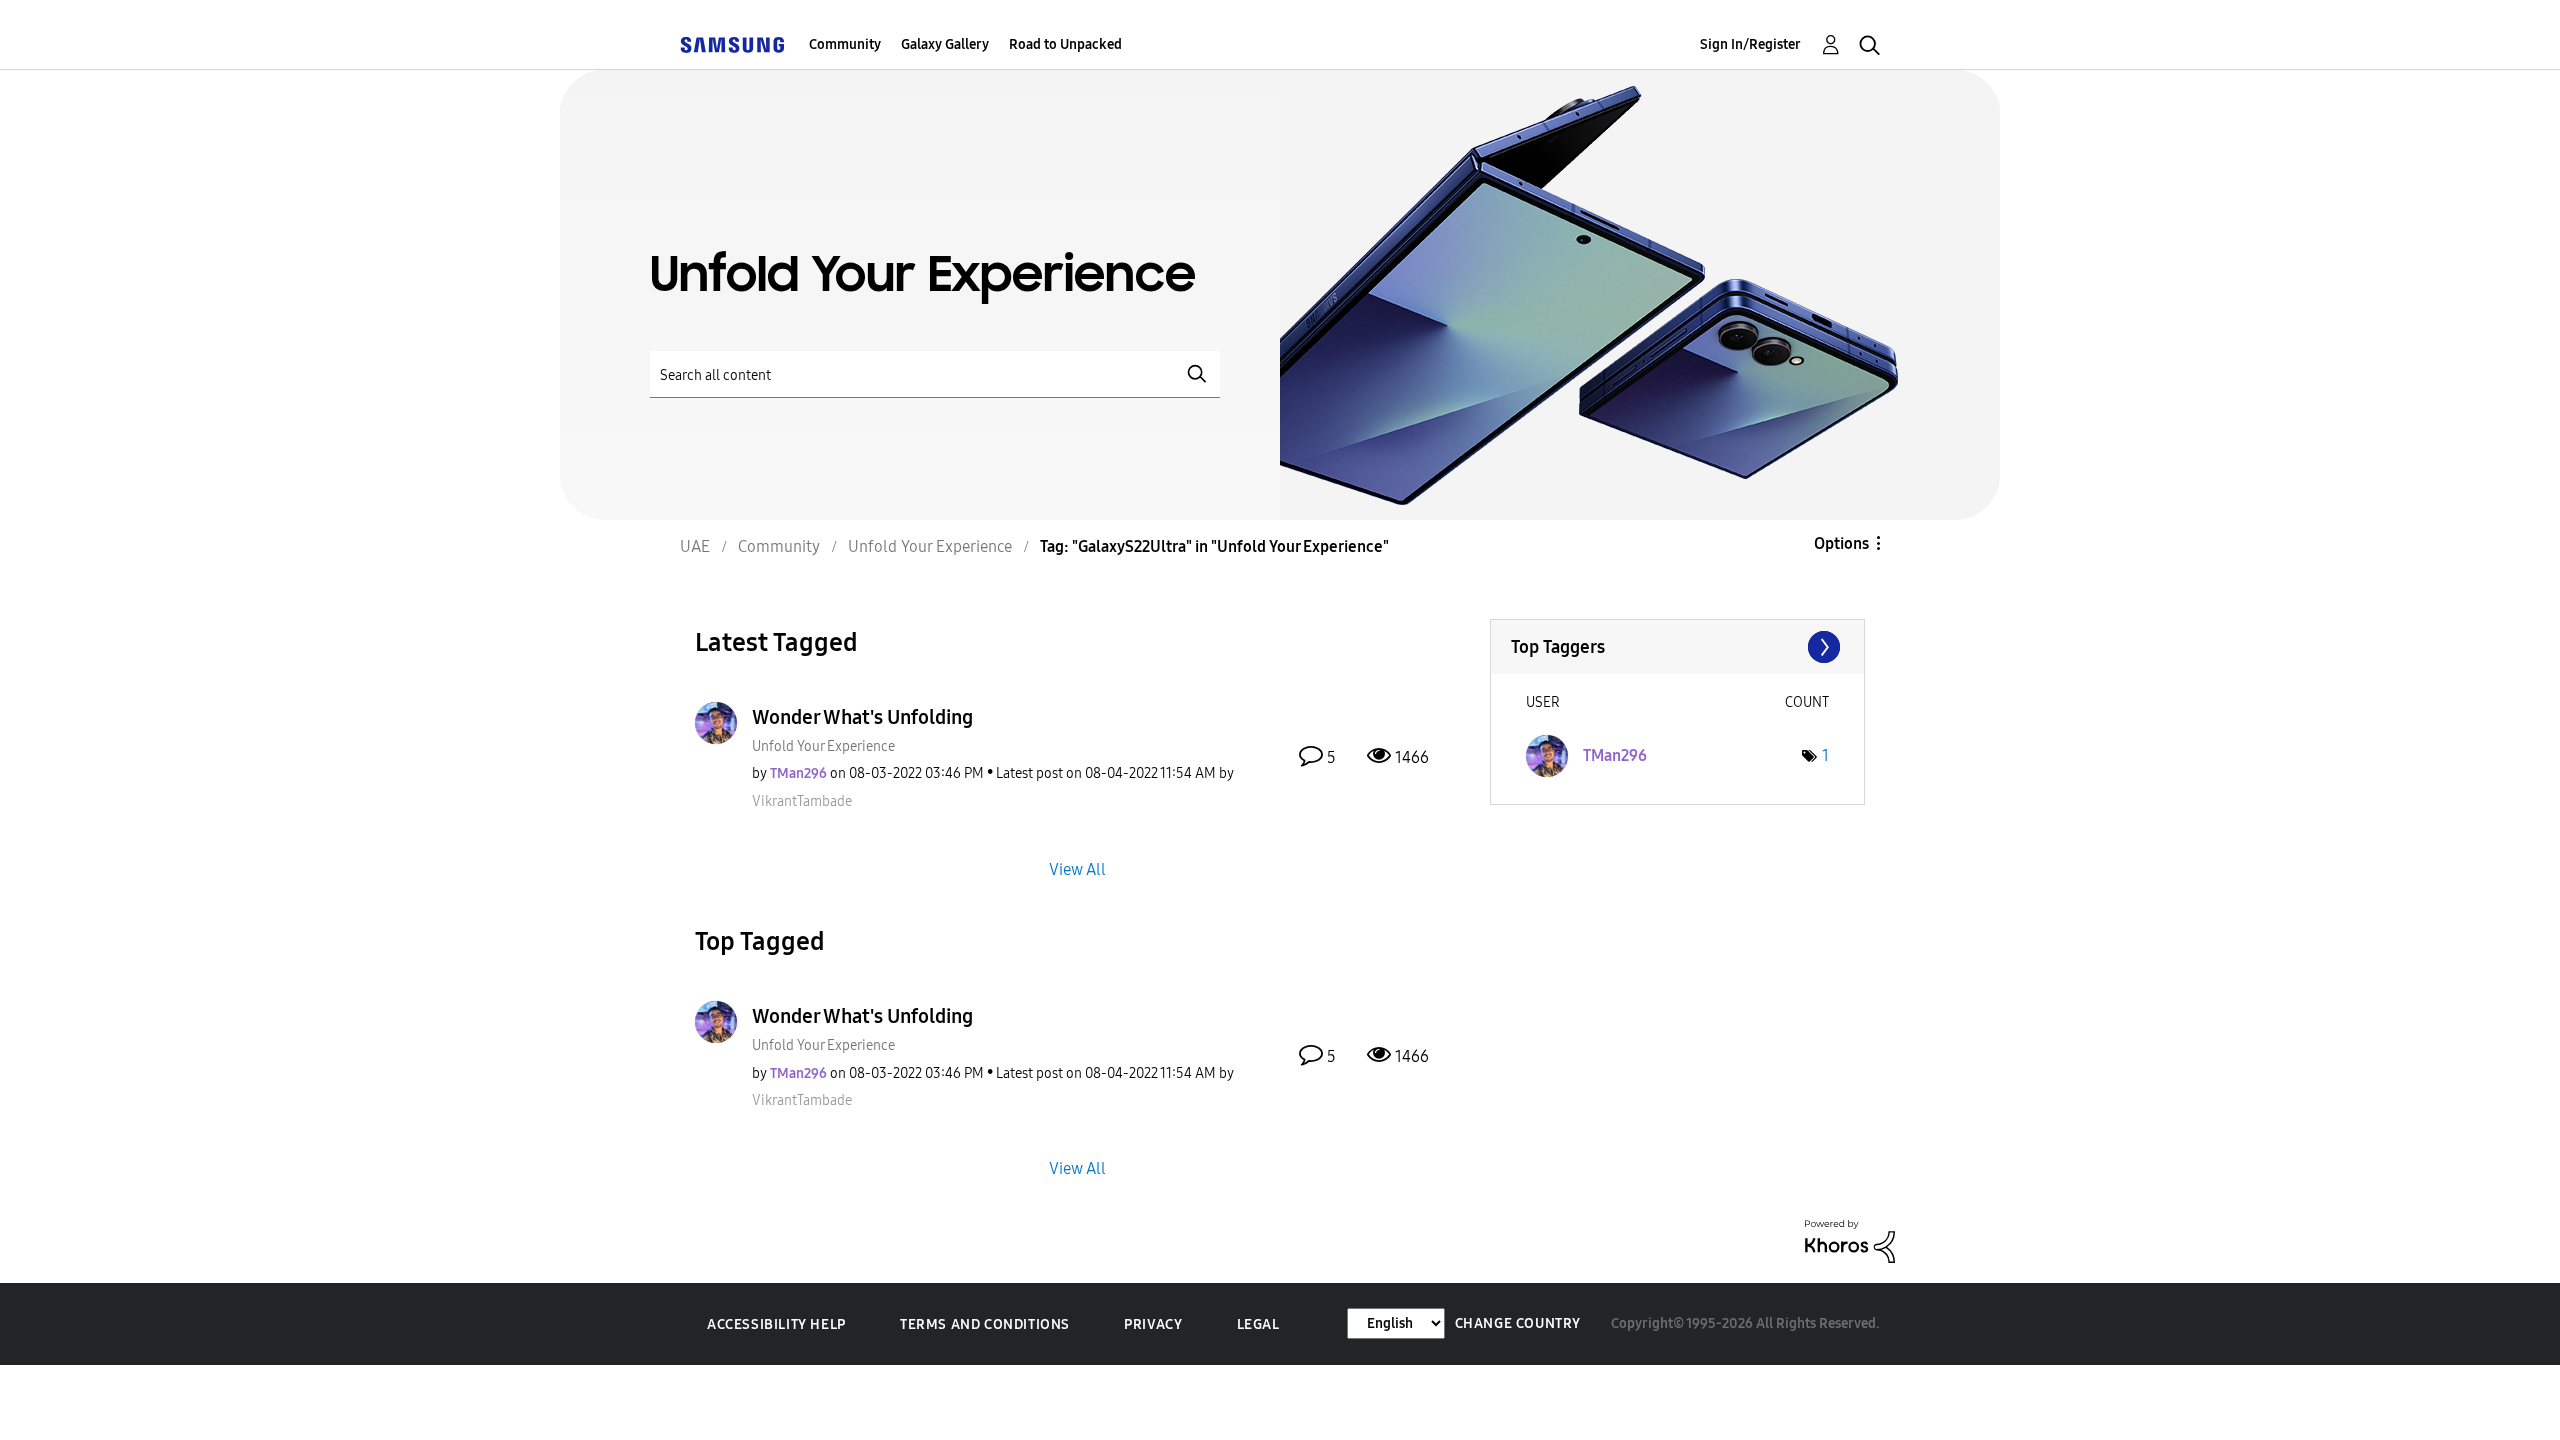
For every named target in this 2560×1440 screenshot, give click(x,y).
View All (1077, 868)
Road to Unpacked (1065, 44)
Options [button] (1841, 543)
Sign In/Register (1750, 44)
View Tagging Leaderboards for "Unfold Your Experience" (1677, 647)
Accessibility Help (776, 1324)
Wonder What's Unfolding (862, 717)
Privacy (1153, 1324)
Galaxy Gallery (945, 44)
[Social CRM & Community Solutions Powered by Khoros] (1850, 1240)
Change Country (1518, 1323)
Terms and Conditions (985, 1324)
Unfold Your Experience (823, 746)
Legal (1258, 1324)
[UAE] (732, 44)
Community (845, 44)
